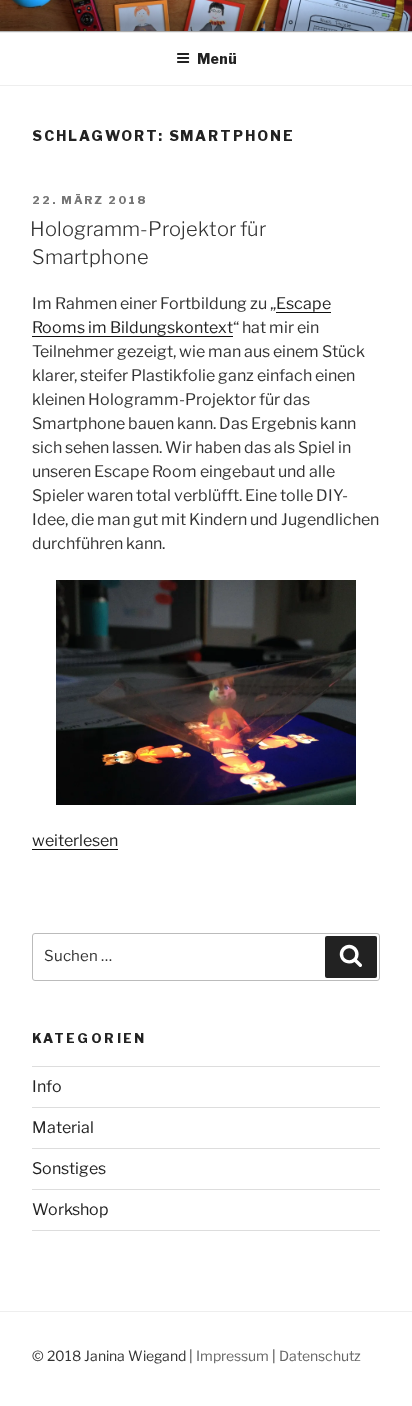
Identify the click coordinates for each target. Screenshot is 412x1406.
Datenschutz (320, 1355)
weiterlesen (75, 840)
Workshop (70, 1209)
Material (63, 1127)
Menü (217, 58)
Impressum (232, 1355)
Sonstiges (69, 1168)
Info (47, 1086)
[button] (206, 692)
